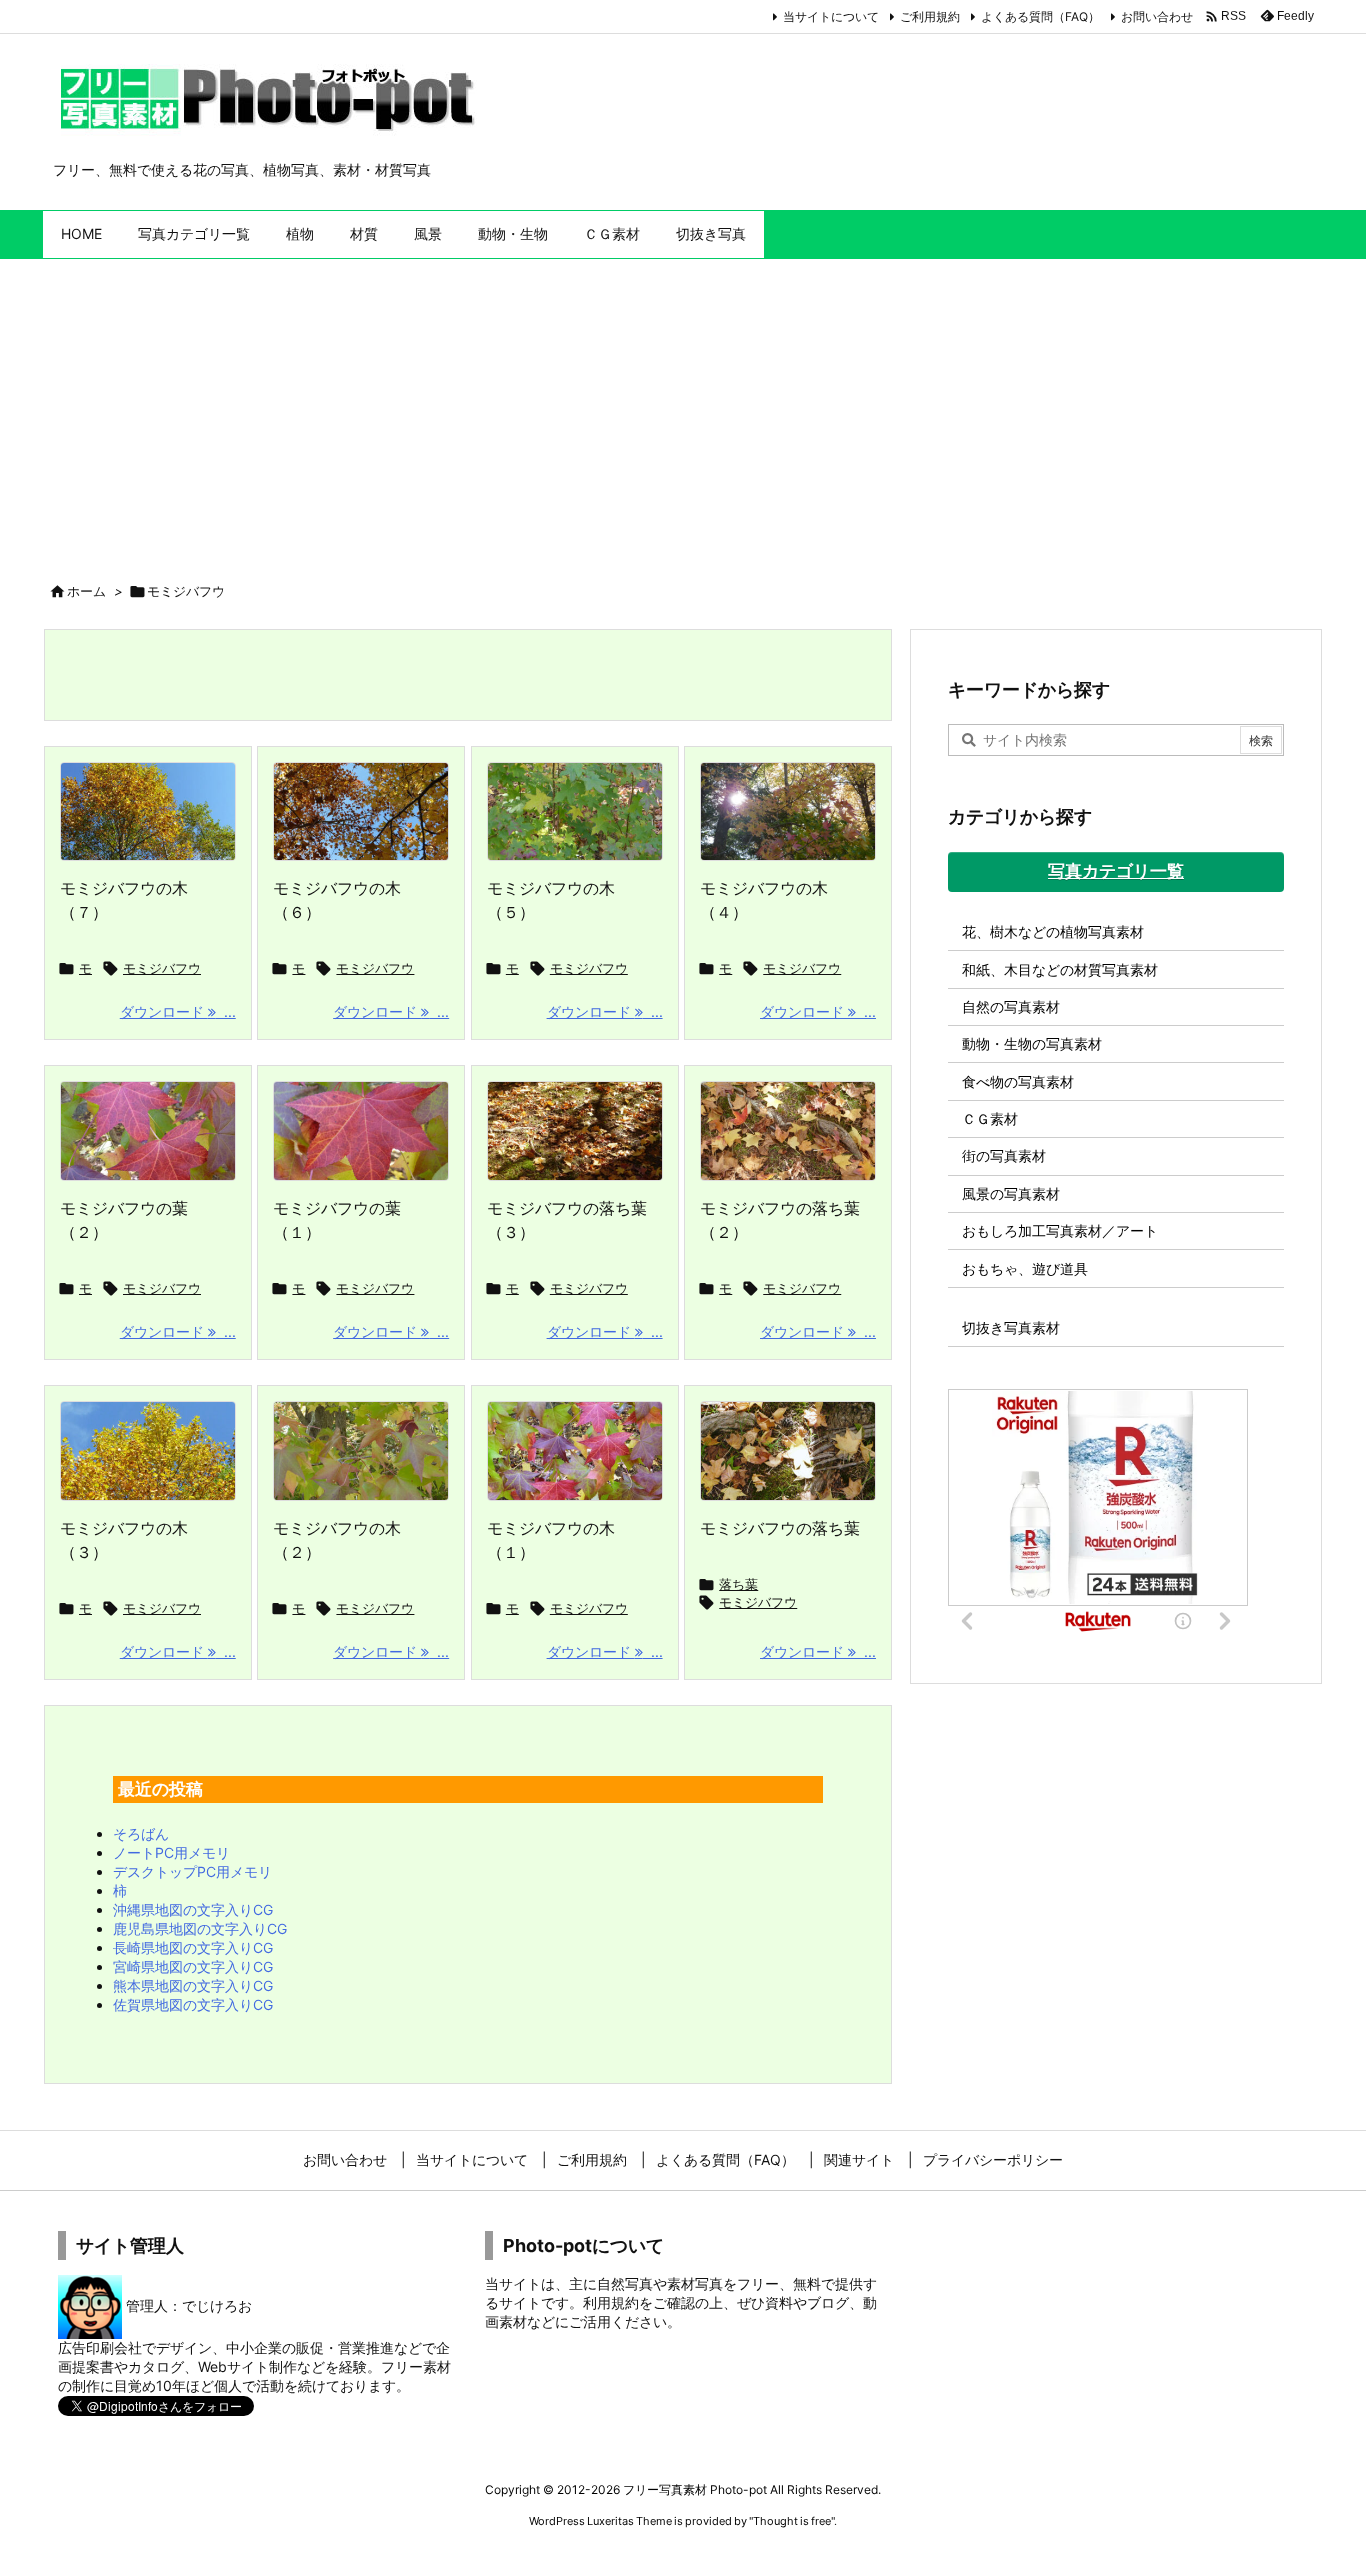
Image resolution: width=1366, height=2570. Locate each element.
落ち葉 (738, 1584)
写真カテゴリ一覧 (1116, 871)
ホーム (86, 591)
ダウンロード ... (178, 1011)
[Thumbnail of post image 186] (148, 812)
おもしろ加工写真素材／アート (1060, 1230)
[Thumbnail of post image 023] (361, 1131)
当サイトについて (831, 16)
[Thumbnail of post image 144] (148, 1131)
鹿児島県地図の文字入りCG (200, 1928)
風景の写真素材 (1011, 1193)
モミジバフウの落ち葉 (780, 1528)
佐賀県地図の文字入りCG (193, 2004)
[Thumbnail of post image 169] (788, 812)
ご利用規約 (930, 16)
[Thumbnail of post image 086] (788, 1131)
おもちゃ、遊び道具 (1025, 1268)
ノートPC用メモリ (171, 1852)
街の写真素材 (1004, 1155)
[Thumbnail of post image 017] (361, 812)
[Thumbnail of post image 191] (575, 812)
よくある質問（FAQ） (1040, 16)
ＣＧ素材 (990, 1118)
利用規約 (611, 2302)
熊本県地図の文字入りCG (193, 1985)
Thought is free (792, 2521)
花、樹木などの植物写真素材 (1053, 931)
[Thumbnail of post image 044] (575, 1451)
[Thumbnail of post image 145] (788, 1451)
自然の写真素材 (1011, 1006)
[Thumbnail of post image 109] (361, 1451)
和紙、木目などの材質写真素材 (1060, 969)
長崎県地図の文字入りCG (193, 1947)
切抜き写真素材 (1011, 1327)
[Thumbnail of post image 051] (575, 1131)
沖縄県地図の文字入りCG (193, 1909)
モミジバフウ (162, 968)
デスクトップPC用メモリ (192, 1871)
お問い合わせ (1157, 16)
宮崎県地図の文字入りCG (193, 1966)
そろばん (141, 1833)
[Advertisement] (683, 409)
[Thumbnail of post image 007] (148, 1451)
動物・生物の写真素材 (1032, 1043)
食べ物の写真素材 (1018, 1081)
